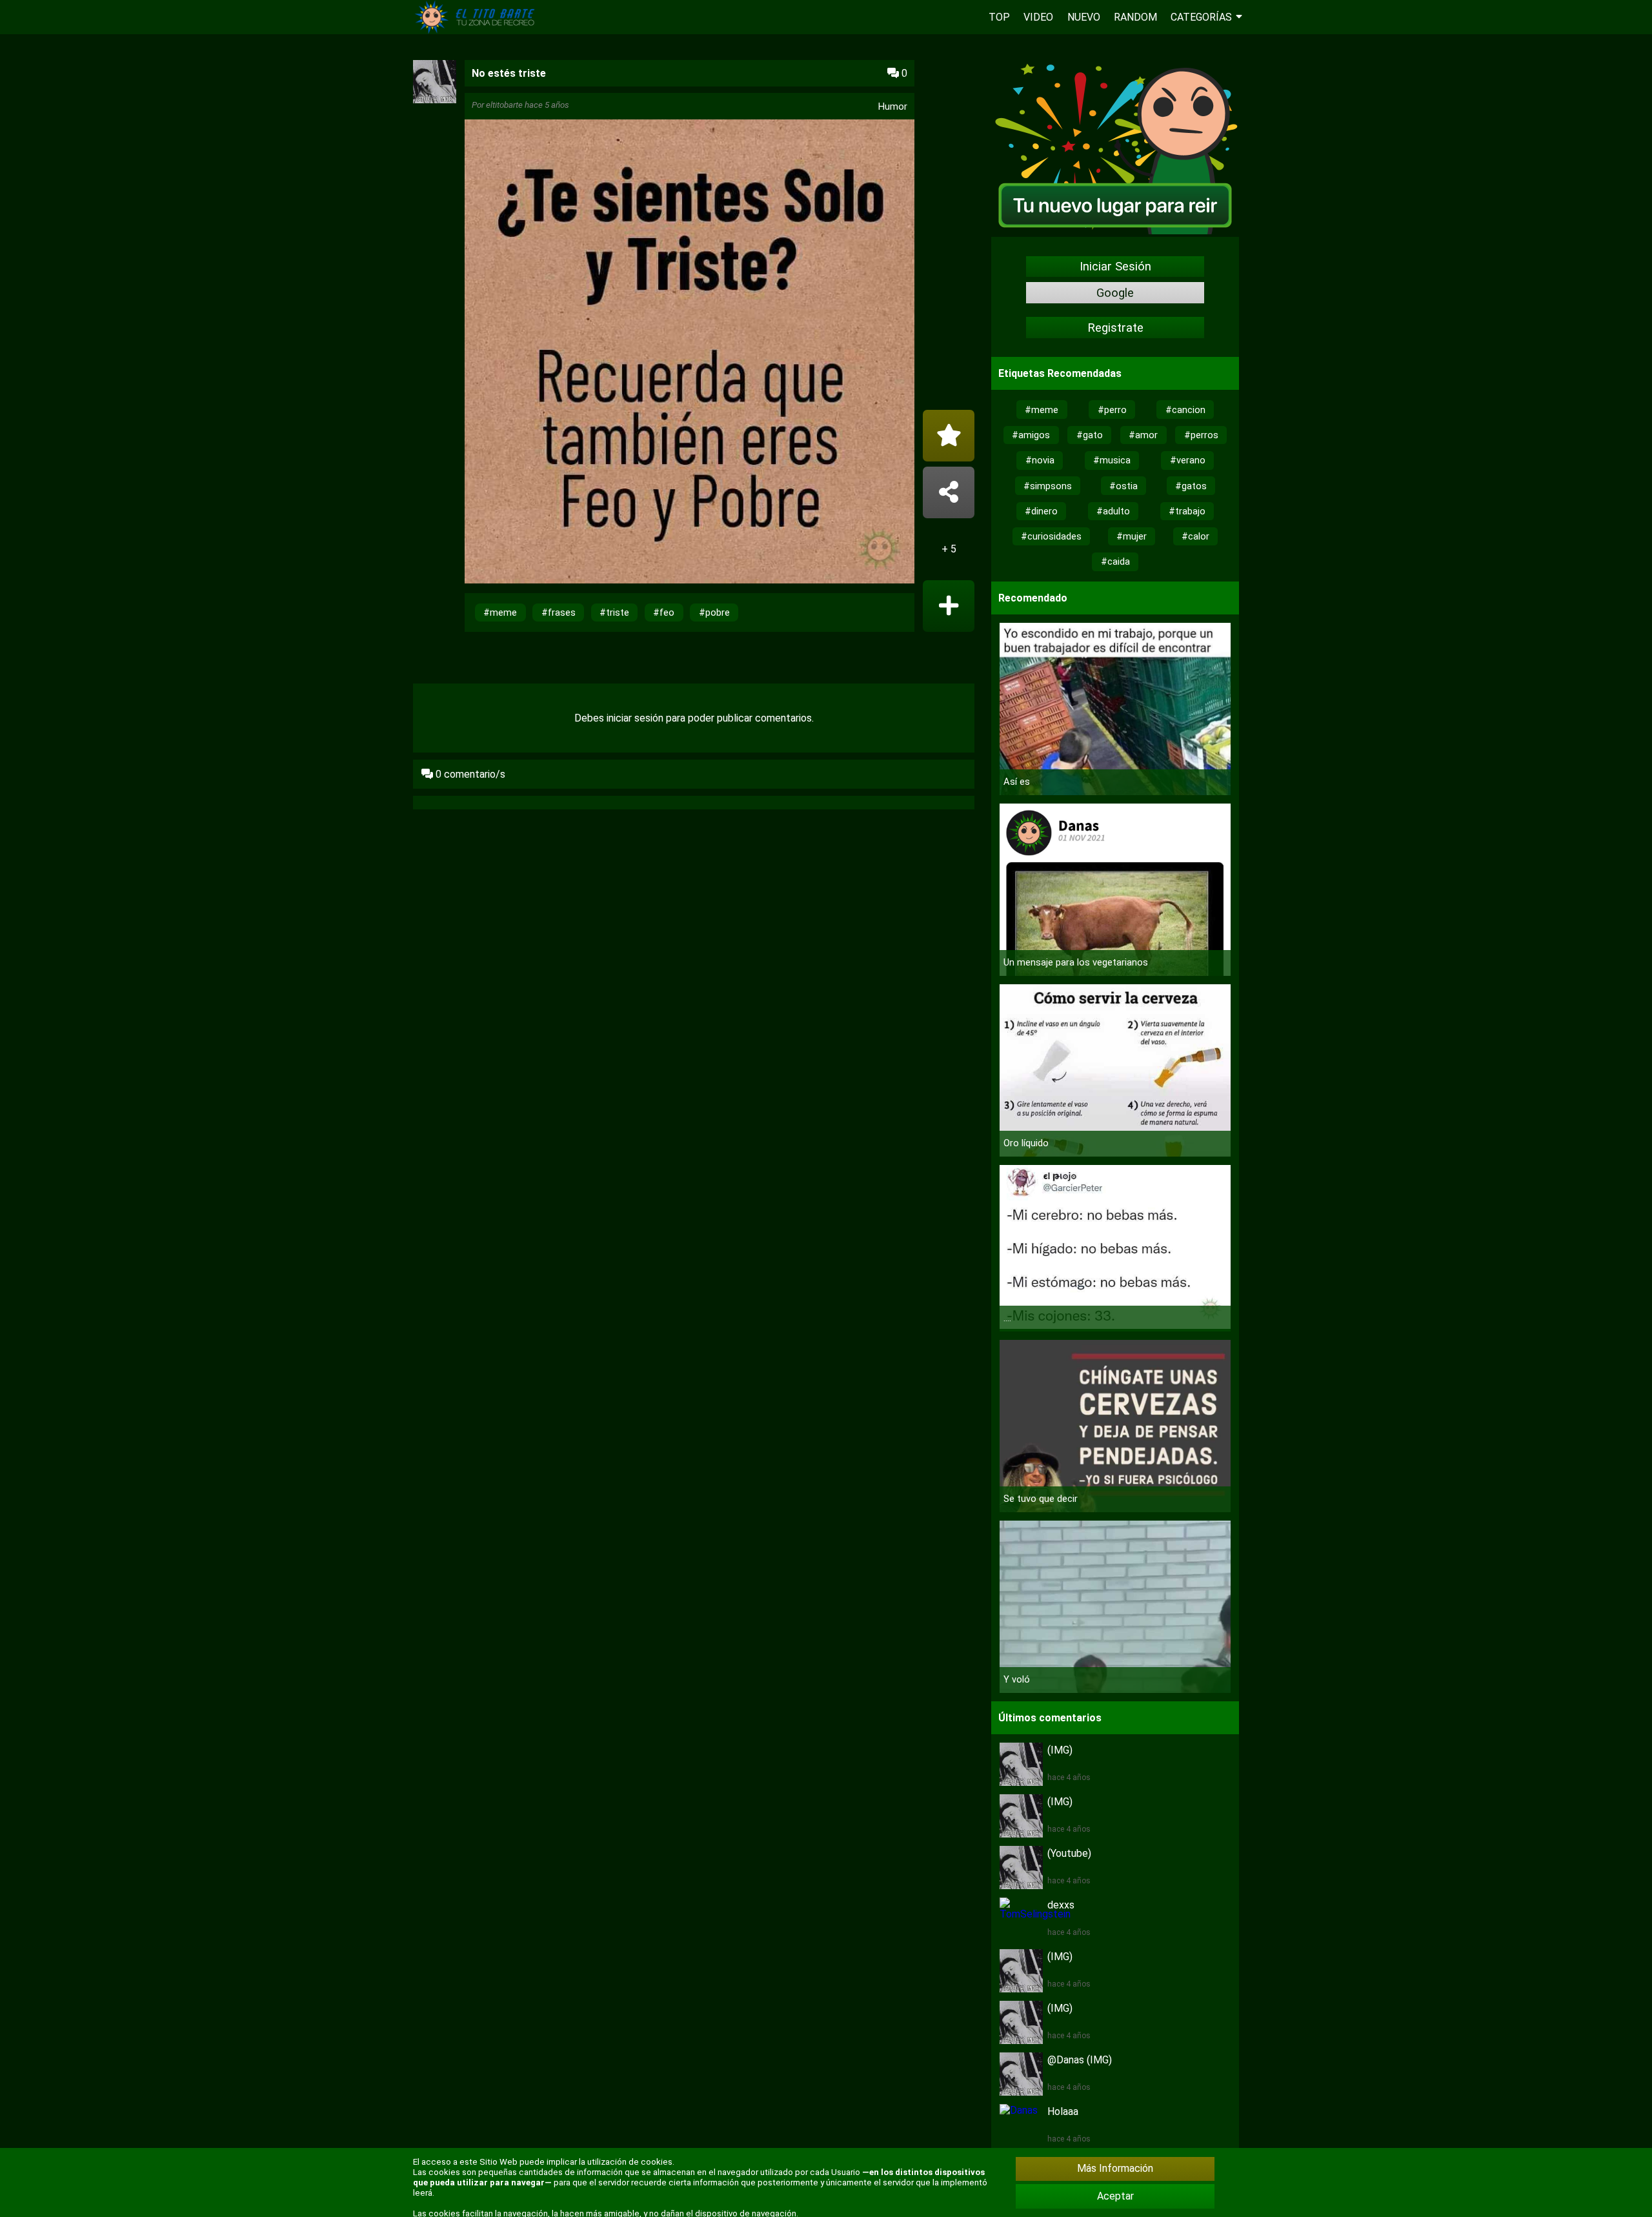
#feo (664, 612)
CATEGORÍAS (1201, 17)
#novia (1040, 460)
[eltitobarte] (435, 100)
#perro (1112, 410)
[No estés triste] (690, 353)
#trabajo (1187, 511)
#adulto (1113, 511)
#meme (500, 612)
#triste (614, 612)
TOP (999, 17)
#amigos (1031, 435)
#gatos (1191, 486)
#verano (1188, 460)
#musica (1112, 460)
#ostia (1123, 486)
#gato (1090, 435)
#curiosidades (1051, 536)
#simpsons (1048, 486)
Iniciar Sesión (1115, 267)
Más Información (1115, 2168)
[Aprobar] (949, 606)
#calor (1195, 536)
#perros (1201, 435)
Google (1115, 293)
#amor (1143, 435)
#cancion (1185, 410)
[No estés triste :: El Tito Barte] (478, 31)
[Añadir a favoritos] (949, 436)
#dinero (1041, 511)
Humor (893, 106)
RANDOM (1135, 17)
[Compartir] (949, 492)
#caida (1115, 562)
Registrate (1115, 328)
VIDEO (1038, 17)
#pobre (714, 612)
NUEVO (1084, 17)
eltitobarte (504, 105)
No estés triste (509, 73)
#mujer (1132, 536)
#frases (559, 612)
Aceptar (1115, 2196)
